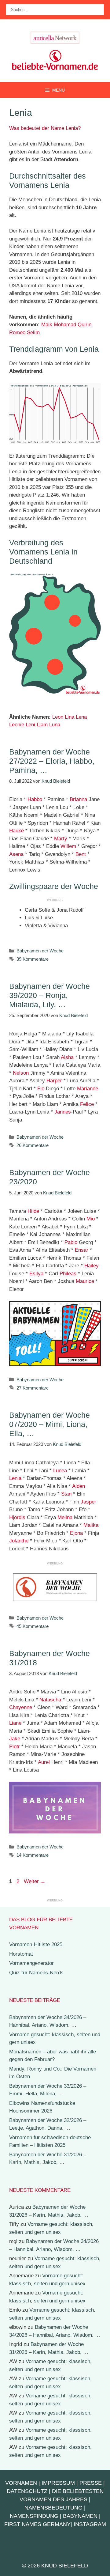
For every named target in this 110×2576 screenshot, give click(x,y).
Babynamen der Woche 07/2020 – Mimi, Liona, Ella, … (50, 1424)
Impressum (58, 2483)
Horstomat (21, 1954)
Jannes (63, 1112)
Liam (42, 725)
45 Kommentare (33, 1626)
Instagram (90, 2524)
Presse (91, 2483)
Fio (41, 1089)
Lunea (60, 1471)
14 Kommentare (33, 1855)
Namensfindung (34, 2516)
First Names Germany (37, 2524)
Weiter (35, 1881)
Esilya (36, 1274)
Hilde (33, 1211)
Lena (81, 717)
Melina (65, 1517)
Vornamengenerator (31, 1963)
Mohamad (65, 325)
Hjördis (17, 1517)
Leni (30, 725)
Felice (87, 1104)
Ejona (76, 1533)
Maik (47, 325)
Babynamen (80, 2516)
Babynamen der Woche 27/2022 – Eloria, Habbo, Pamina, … (52, 761)
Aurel (44, 1762)
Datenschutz (27, 2491)
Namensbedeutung (53, 2508)
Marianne (88, 1089)
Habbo (35, 799)
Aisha (67, 1057)
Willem (68, 846)
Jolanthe (19, 1541)
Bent (81, 854)
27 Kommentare (33, 1388)
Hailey (92, 1266)
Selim (33, 333)
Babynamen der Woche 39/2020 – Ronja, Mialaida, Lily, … (50, 995)
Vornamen (21, 2483)
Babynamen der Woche (40, 951)
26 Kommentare (33, 1145)
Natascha (50, 1700)
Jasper (88, 1502)
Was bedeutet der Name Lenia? (45, 128)
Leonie (17, 725)
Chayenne (21, 1707)
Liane (15, 1723)
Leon (58, 717)
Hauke (16, 831)
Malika (91, 1525)
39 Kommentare (33, 959)
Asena (16, 854)
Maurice (85, 1281)
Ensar (82, 1250)
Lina (70, 717)
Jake (15, 1739)
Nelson (21, 1073)
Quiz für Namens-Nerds (36, 1973)
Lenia (15, 1478)
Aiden (79, 1486)
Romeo (17, 333)
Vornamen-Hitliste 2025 (36, 1944)
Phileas (68, 1274)
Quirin (84, 325)
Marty (61, 839)
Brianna (78, 799)
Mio (91, 1219)
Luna (55, 725)
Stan (66, 1494)
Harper (54, 1081)
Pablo (71, 1242)
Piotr (15, 1747)
